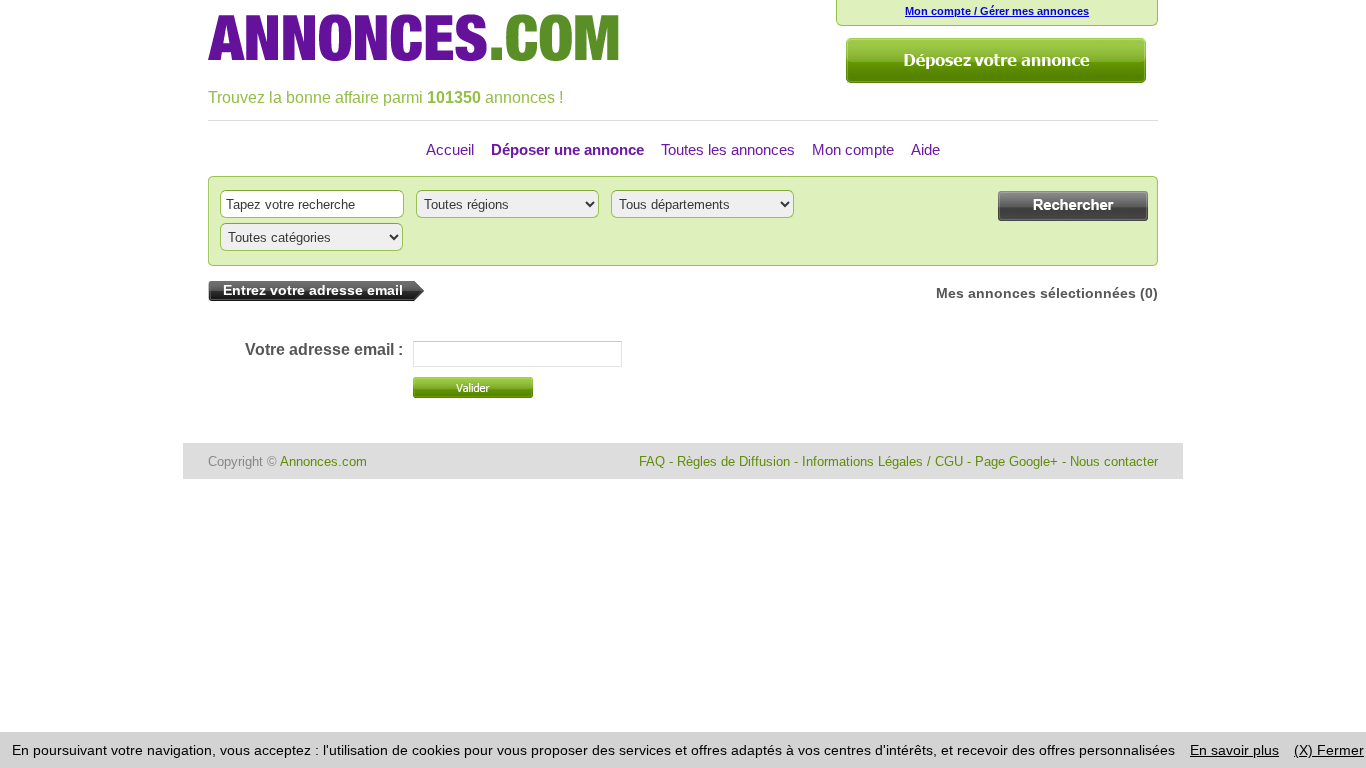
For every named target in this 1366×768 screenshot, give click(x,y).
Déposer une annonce (567, 149)
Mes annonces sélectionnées (1036, 293)
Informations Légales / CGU (882, 461)
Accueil (450, 149)
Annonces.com (323, 461)
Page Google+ (1016, 461)
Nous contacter (1114, 461)
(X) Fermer (1329, 750)
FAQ (652, 461)
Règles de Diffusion (733, 461)
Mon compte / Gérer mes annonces (997, 11)
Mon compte (853, 149)
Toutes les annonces (728, 149)
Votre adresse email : (324, 349)
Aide (925, 149)
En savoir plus (1234, 750)
